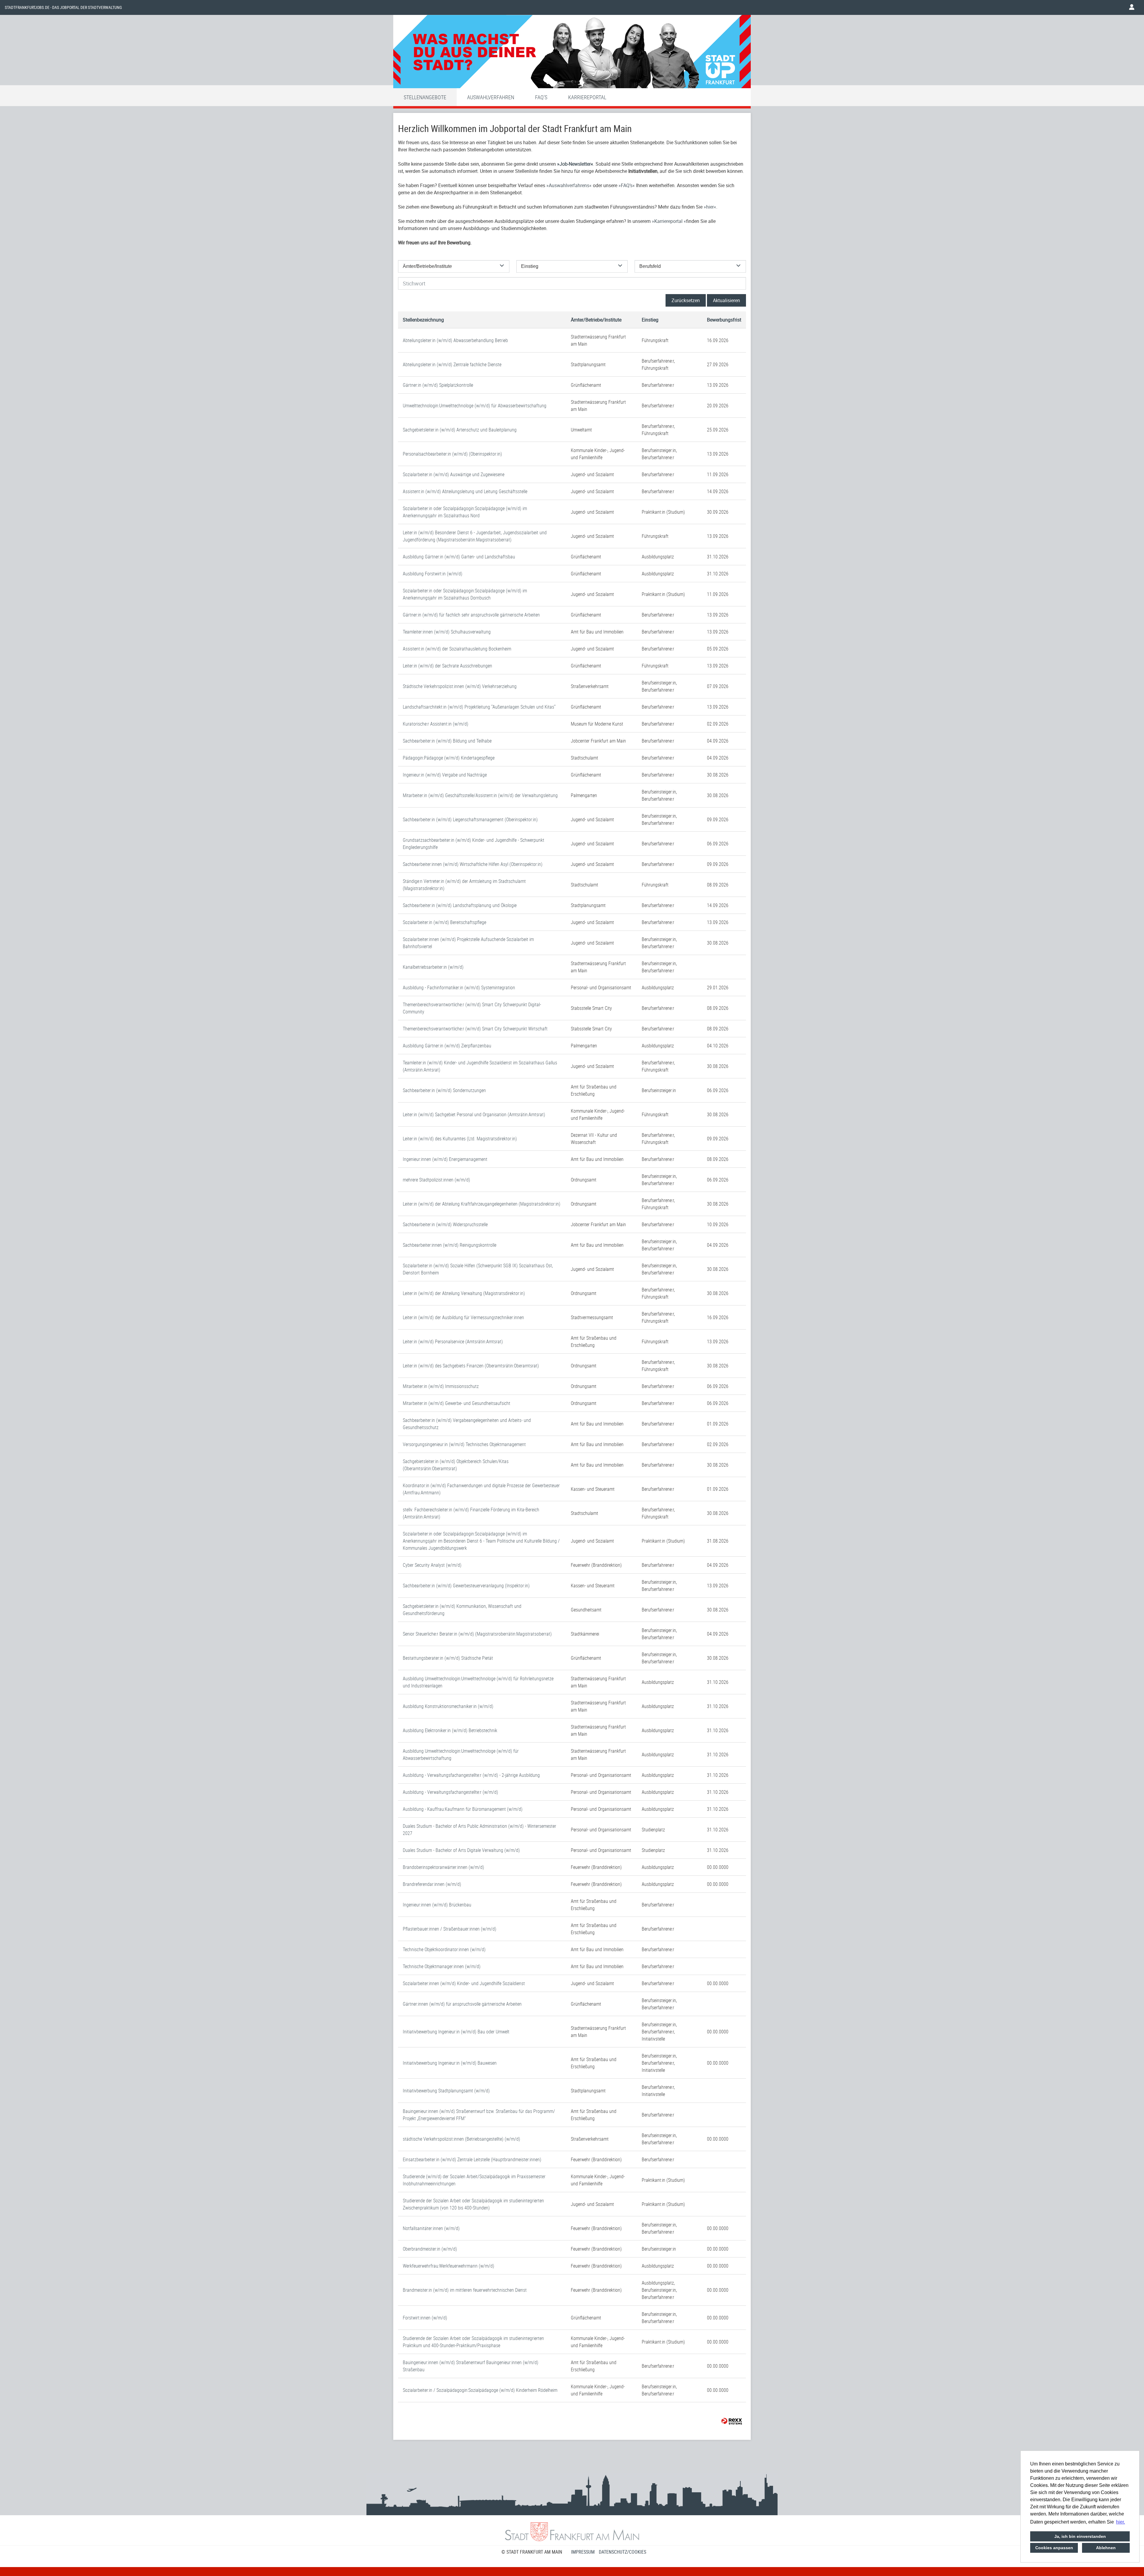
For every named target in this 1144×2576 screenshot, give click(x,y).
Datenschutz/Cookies (622, 2552)
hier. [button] (1120, 2522)
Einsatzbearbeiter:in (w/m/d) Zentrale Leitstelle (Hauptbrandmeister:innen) (472, 2159)
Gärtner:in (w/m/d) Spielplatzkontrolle (438, 385)
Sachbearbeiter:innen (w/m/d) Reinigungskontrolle (450, 1245)
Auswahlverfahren (491, 97)
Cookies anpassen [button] (1054, 2548)
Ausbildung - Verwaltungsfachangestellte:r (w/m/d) (450, 1792)
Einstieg (650, 320)
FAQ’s (627, 185)
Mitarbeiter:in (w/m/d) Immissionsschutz (441, 1386)
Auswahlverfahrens (569, 185)
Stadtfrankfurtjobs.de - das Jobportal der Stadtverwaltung (63, 7)
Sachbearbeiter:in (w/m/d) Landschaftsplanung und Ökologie (460, 905)
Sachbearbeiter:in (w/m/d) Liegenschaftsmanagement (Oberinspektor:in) (470, 819)
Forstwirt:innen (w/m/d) (425, 2318)
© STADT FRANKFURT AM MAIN (532, 2552)
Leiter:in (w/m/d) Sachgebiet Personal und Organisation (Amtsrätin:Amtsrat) (474, 1114)
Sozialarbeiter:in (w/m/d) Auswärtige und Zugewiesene (454, 474)
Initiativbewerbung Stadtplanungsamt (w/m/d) (446, 2091)
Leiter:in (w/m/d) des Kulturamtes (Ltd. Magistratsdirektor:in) (460, 1139)
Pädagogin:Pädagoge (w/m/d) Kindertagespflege (449, 758)
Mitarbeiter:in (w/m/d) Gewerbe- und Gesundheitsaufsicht (457, 1403)
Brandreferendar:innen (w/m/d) (432, 1884)
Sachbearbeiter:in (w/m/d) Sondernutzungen (444, 1090)
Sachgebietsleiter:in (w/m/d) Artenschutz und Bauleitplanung (460, 430)
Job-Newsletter (575, 164)
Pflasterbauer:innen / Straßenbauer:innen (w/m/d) (450, 1929)
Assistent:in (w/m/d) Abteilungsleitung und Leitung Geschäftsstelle (465, 491)
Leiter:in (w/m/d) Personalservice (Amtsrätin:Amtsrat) (453, 1341)
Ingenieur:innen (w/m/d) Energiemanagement (445, 1159)
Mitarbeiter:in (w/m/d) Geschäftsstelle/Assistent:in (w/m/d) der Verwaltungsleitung (480, 795)
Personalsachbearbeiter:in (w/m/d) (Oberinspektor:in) (452, 454)
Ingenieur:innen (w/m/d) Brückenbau (437, 1905)
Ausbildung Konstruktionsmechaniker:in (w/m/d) (448, 1706)
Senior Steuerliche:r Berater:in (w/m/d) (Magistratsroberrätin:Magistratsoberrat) (477, 1634)
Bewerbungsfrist (724, 320)
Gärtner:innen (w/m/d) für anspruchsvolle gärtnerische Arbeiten (462, 2004)
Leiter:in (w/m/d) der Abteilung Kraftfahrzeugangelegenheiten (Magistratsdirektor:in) (482, 1204)
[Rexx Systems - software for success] (732, 2421)
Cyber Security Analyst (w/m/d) (432, 1565)
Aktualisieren (726, 300)
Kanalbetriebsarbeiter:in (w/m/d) (433, 967)
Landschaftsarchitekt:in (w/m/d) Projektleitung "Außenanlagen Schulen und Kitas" (479, 707)
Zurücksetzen (686, 300)
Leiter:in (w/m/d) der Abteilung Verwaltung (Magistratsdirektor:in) (464, 1293)
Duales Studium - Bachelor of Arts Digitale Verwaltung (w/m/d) (461, 1850)
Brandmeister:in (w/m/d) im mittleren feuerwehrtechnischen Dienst (465, 2290)
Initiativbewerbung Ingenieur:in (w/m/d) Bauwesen (450, 2063)
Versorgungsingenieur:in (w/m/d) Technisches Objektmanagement (464, 1444)
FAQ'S (541, 97)
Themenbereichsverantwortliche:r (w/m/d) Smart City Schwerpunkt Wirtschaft (475, 1029)
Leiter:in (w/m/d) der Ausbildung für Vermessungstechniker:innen (463, 1317)
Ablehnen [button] (1106, 2548)
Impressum (583, 2552)
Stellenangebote (425, 97)
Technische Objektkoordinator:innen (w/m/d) (444, 1949)
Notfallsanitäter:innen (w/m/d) (431, 2228)
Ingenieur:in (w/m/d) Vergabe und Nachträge (445, 775)
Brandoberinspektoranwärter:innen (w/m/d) (443, 1867)
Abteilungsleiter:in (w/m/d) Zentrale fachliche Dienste (452, 364)
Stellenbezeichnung (423, 320)
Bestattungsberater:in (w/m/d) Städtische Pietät (448, 1658)
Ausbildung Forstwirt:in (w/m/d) (433, 574)
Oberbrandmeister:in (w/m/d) (430, 2249)
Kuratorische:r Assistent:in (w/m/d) (436, 724)
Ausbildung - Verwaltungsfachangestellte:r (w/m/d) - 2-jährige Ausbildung (471, 1775)
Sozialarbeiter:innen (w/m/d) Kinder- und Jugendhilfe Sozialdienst (464, 1983)
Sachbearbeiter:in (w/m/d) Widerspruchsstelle (445, 1224)
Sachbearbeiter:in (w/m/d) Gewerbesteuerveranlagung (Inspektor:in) (466, 1586)
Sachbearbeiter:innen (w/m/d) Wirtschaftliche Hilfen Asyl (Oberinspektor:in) (473, 864)
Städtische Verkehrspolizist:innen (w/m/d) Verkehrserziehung (460, 686)
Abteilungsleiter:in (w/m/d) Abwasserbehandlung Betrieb (455, 340)
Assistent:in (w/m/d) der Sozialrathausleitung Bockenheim (457, 649)
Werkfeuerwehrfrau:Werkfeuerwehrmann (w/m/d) (449, 2266)
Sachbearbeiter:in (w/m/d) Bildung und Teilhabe (447, 741)
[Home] (572, 53)
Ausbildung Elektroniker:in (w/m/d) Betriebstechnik (450, 1730)
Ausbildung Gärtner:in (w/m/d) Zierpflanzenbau (447, 1046)
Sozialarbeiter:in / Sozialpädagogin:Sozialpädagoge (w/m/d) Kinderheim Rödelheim (480, 2390)
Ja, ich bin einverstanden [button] (1080, 2536)
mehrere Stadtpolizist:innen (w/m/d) (436, 1180)
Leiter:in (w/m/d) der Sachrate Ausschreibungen (447, 666)
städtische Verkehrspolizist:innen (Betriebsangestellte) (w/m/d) (461, 2139)
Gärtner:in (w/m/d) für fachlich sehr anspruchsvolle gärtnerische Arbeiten (471, 615)
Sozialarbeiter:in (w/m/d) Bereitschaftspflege (444, 922)
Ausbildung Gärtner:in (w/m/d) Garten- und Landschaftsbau (459, 557)
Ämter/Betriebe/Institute (596, 320)
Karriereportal (587, 97)
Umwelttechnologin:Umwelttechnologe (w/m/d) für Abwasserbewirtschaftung (475, 406)
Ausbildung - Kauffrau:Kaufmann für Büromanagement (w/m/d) (463, 1809)
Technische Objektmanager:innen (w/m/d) (442, 1966)
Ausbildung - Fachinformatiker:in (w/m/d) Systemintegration (459, 987)
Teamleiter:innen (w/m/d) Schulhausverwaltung (447, 632)
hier (710, 207)
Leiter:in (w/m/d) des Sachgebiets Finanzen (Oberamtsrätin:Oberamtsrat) (471, 1366)
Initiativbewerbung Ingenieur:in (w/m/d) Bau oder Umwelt (456, 2032)
